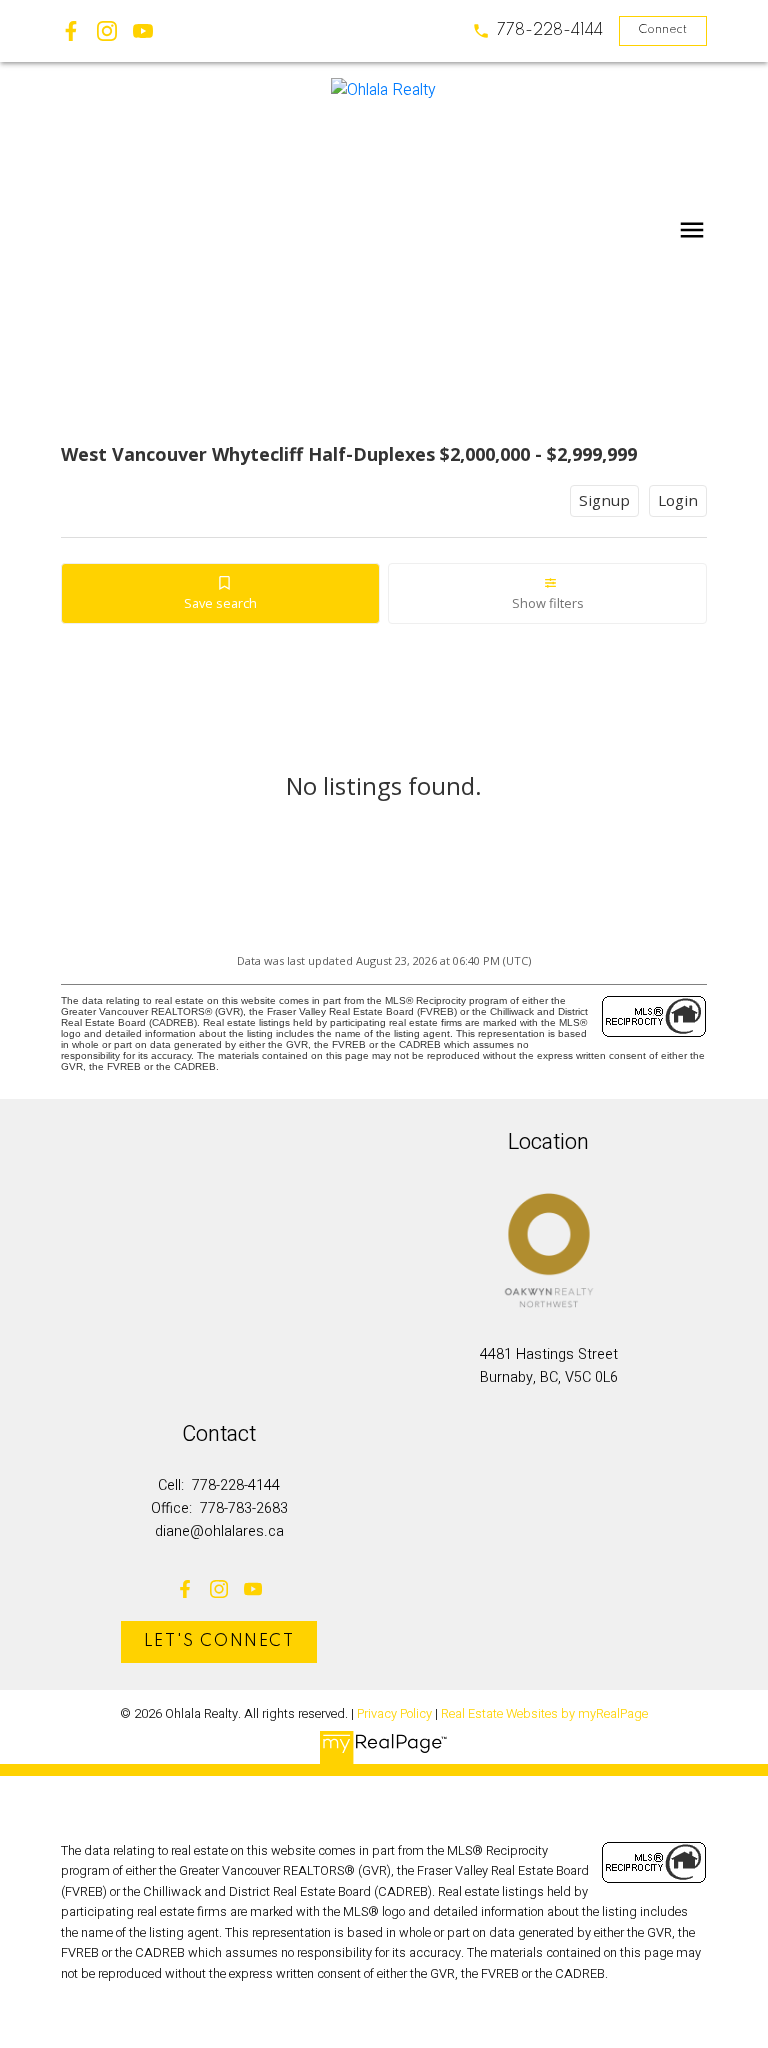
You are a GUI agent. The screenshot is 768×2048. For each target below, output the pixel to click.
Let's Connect (219, 1642)
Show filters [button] (548, 603)
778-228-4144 (550, 31)
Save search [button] (220, 603)
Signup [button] (604, 500)
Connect (662, 30)
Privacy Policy (394, 1714)
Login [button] (678, 500)
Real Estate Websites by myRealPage (544, 1714)
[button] (537, 31)
